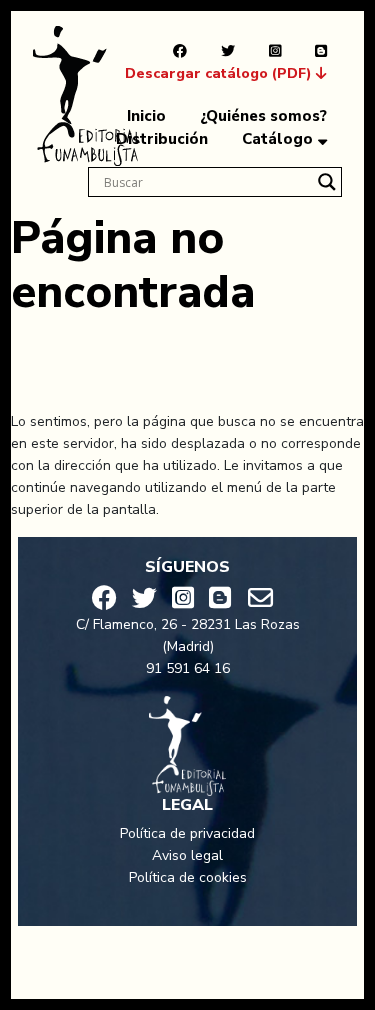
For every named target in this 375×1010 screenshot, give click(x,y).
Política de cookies (188, 877)
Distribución (162, 139)
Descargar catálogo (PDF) (220, 73)
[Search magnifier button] (327, 182)
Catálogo (277, 139)
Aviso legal (187, 855)
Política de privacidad (187, 833)
